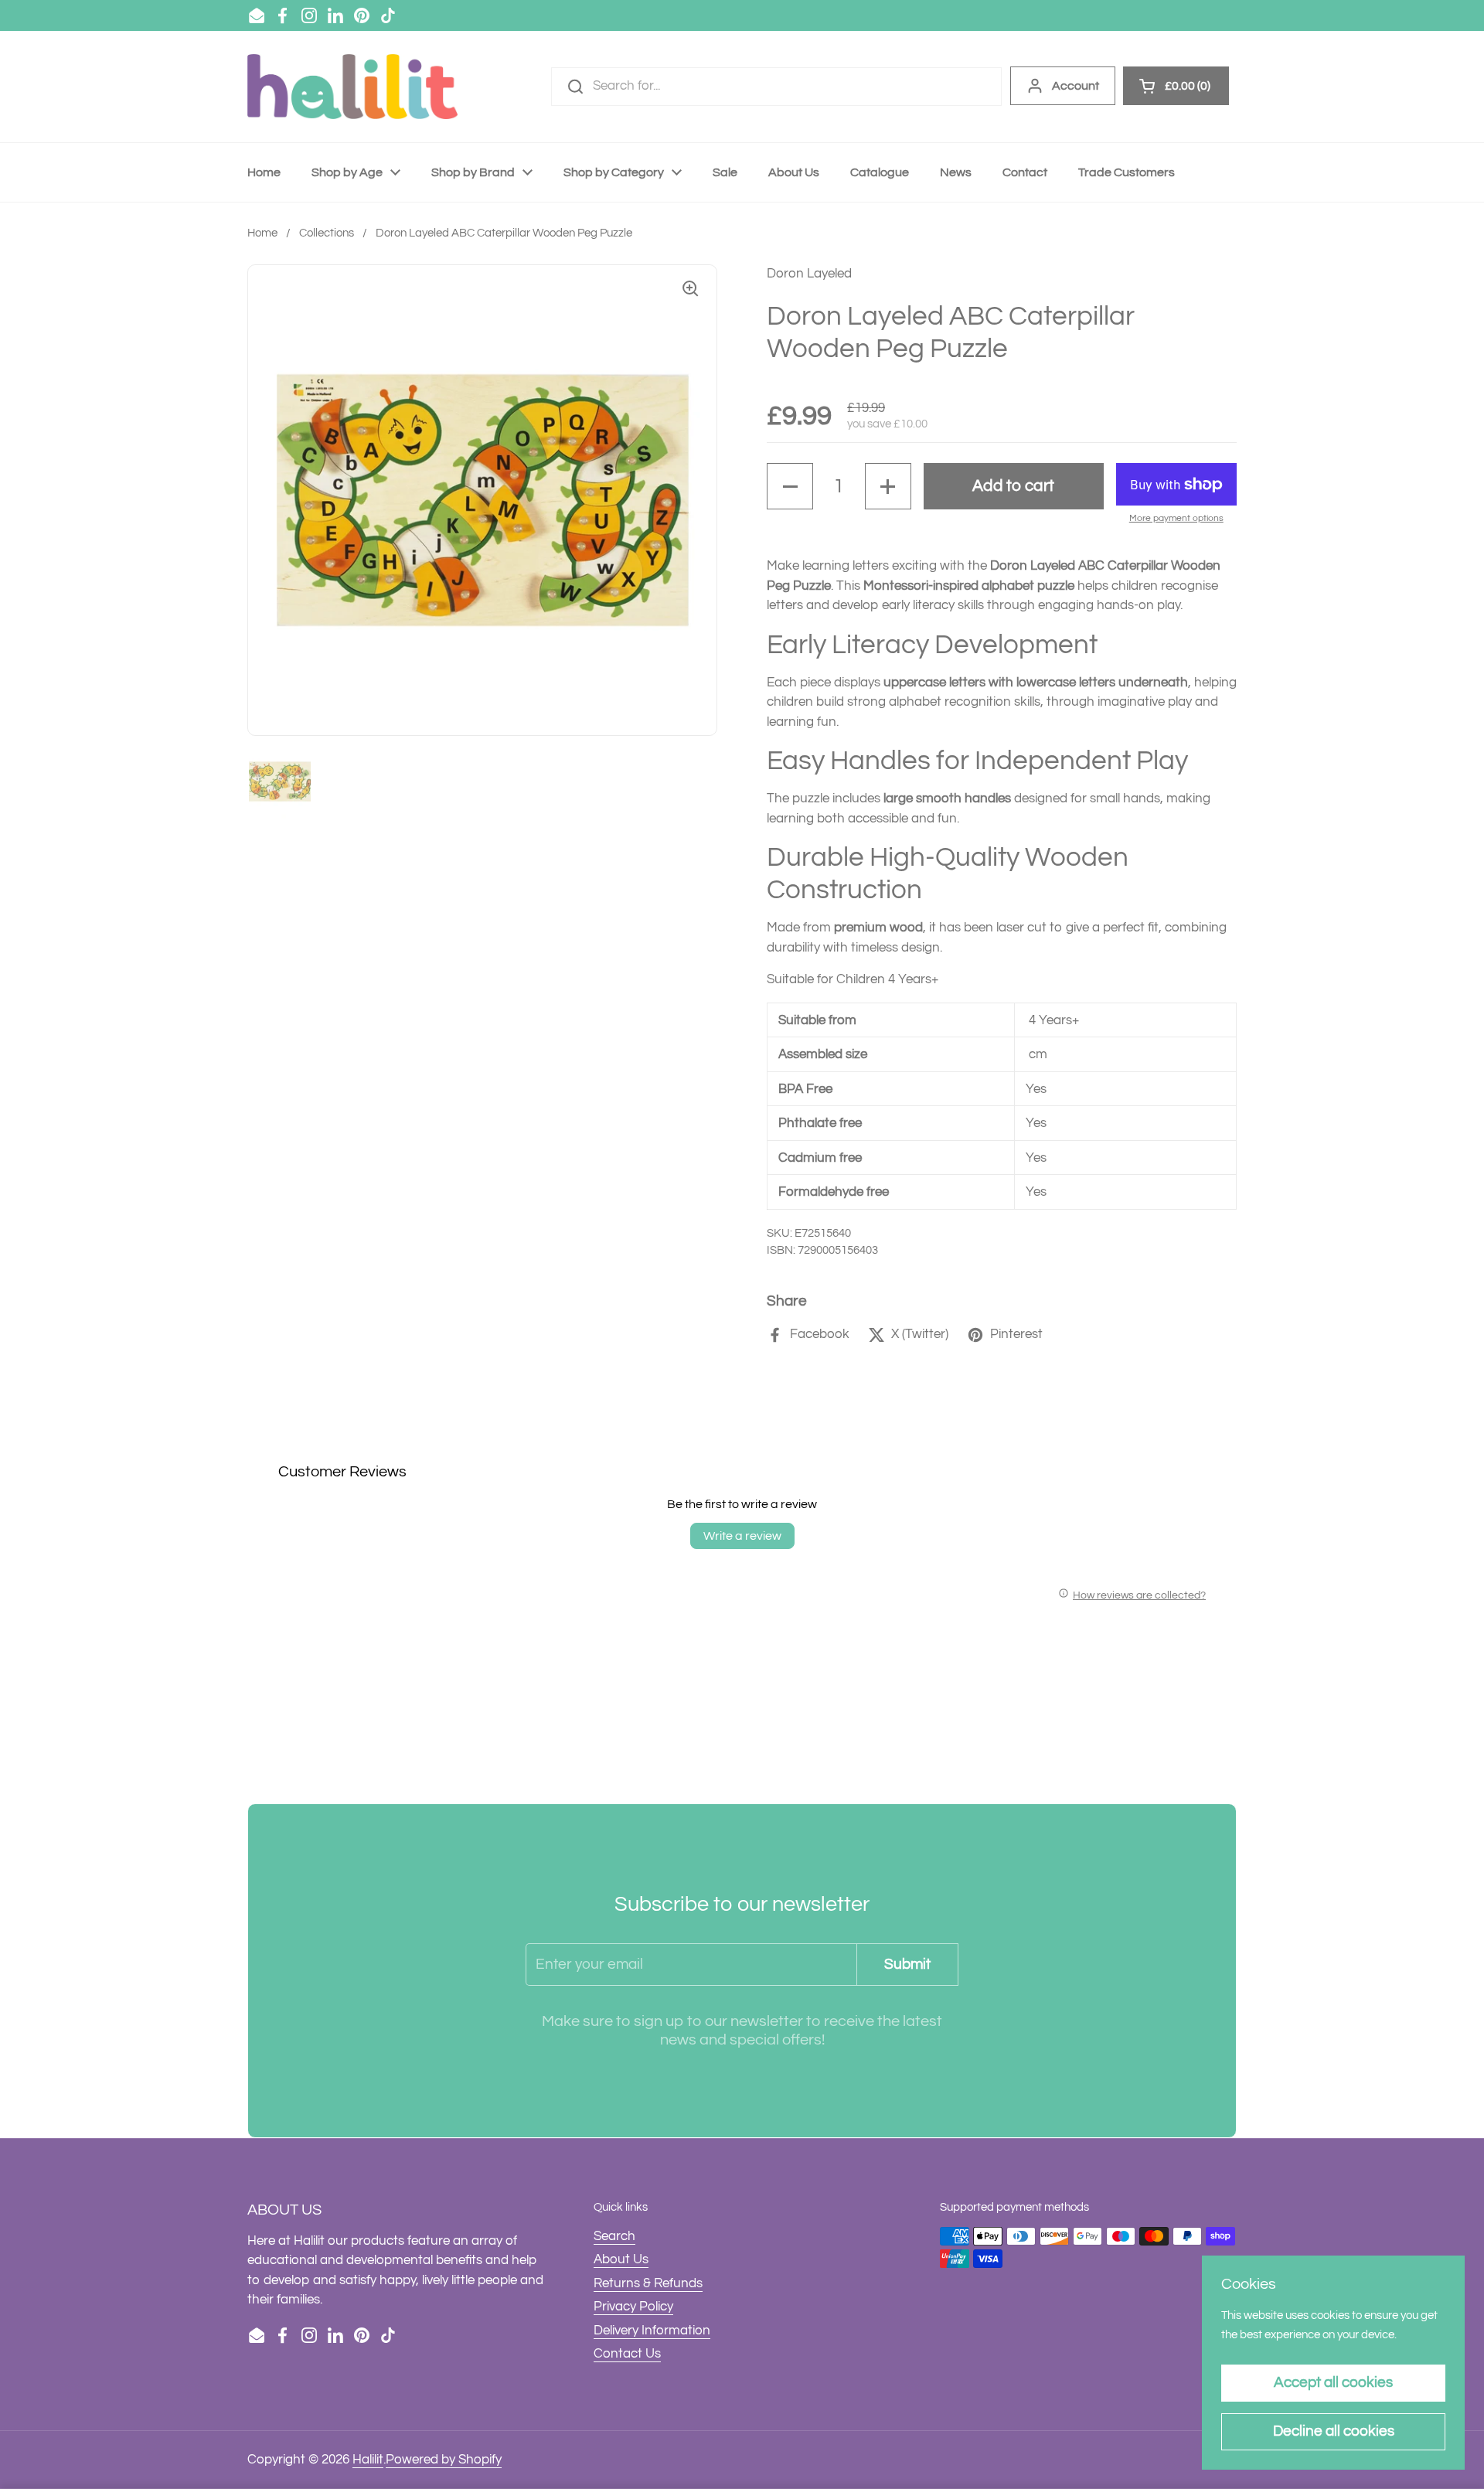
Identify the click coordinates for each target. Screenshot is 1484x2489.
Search (614, 2236)
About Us (621, 2259)
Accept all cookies (1333, 2382)
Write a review (742, 1536)
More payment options (1176, 518)
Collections (327, 233)
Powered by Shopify (444, 2460)
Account (1076, 86)
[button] (790, 486)
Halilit (368, 2460)
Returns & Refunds (648, 2283)
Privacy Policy (633, 2307)
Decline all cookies (1334, 2431)
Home (262, 233)
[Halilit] (352, 87)
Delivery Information (652, 2331)
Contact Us (627, 2354)
